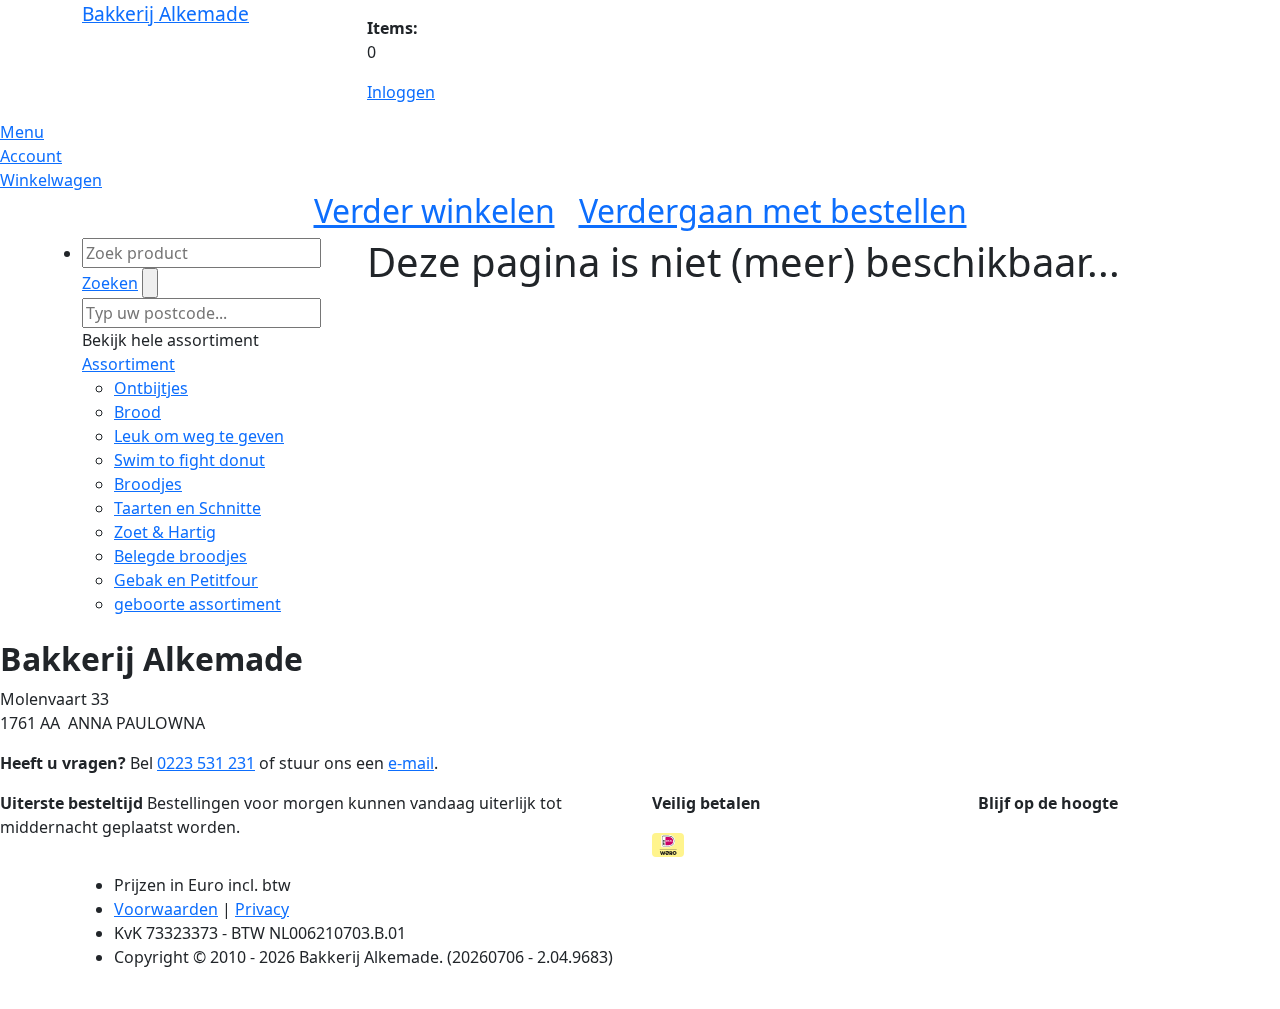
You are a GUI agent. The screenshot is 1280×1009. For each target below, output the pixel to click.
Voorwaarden (166, 909)
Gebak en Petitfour (186, 580)
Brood (137, 412)
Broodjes (148, 484)
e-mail (411, 763)
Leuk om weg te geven (199, 436)
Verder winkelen (434, 210)
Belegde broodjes (180, 556)
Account (31, 156)
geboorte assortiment (197, 604)
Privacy (262, 909)
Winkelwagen (51, 180)
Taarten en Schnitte (187, 508)
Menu (22, 132)
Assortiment (128, 364)
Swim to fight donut (189, 460)
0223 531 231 (206, 763)
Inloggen (401, 92)
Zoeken (110, 283)
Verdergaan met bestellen (773, 210)
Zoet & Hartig (165, 532)
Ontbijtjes (151, 388)
